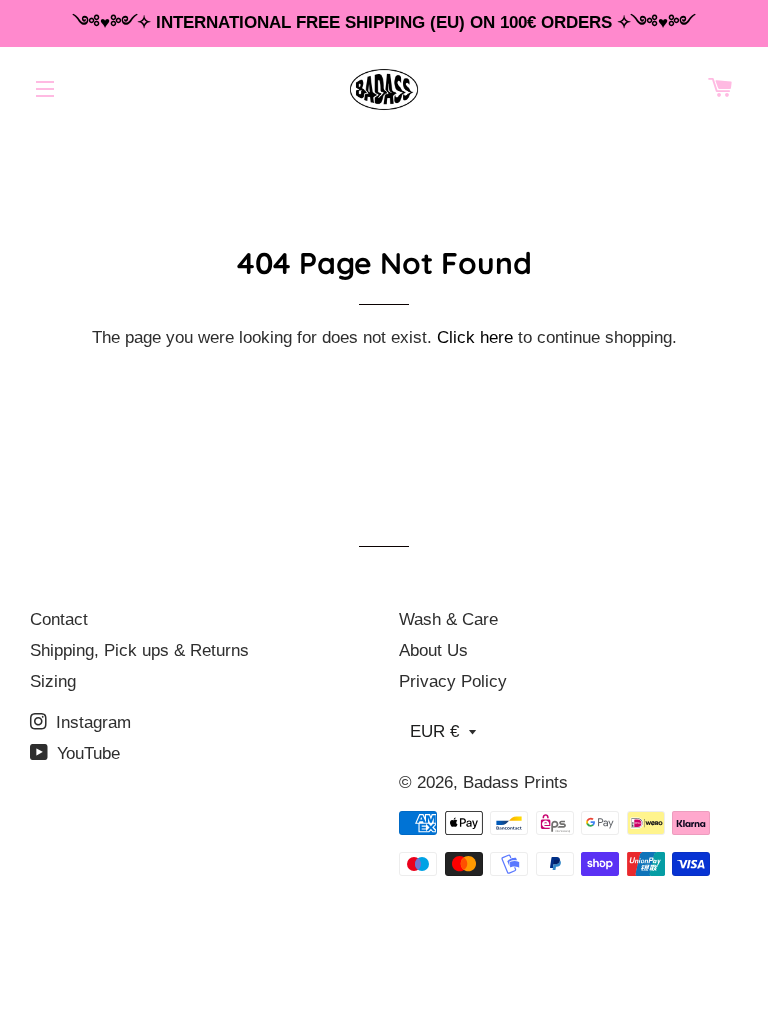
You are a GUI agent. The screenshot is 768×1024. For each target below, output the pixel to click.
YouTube (86, 753)
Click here (475, 337)
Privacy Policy (453, 681)
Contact (59, 619)
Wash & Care (448, 619)
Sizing (53, 681)
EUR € (434, 731)
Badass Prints (515, 782)
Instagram (91, 722)
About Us (433, 650)
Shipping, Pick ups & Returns (139, 650)
